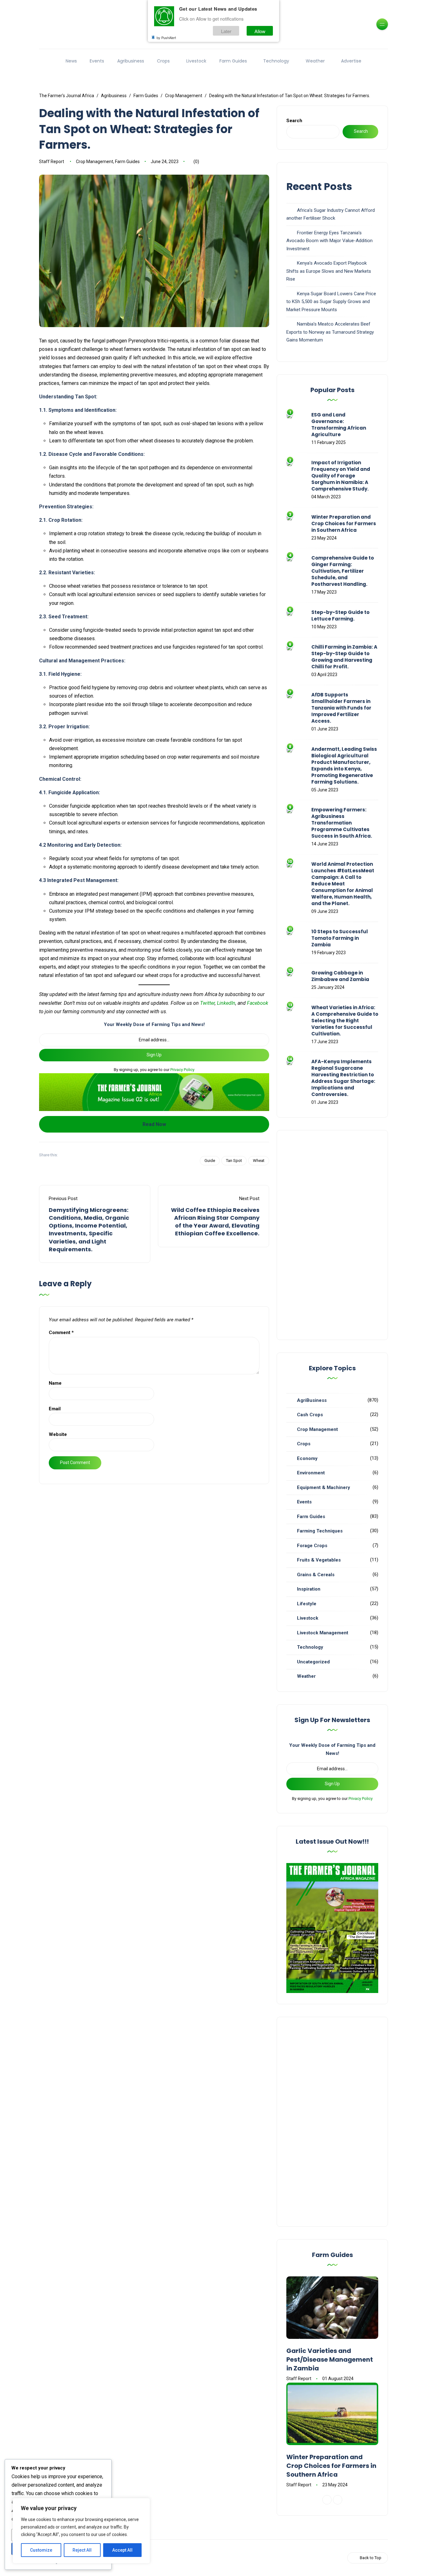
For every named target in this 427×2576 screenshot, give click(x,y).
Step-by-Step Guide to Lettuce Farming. (340, 615)
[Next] (338, 2500)
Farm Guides (233, 61)
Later (226, 31)
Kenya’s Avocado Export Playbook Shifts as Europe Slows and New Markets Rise (329, 271)
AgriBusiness (312, 1400)
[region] (81, 2531)
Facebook (258, 1003)
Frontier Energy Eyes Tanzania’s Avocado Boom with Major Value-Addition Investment (329, 241)
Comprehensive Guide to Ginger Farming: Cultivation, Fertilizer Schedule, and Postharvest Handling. (343, 571)
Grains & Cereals (316, 1575)
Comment (61, 1333)
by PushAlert (166, 37)
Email (55, 1409)
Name (55, 1383)
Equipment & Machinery (324, 1487)
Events (97, 61)
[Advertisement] (332, 1235)
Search (294, 121)
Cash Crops (310, 1415)
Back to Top (371, 2558)
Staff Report (52, 162)
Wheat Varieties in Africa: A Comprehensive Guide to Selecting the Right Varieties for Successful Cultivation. (345, 1021)
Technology (276, 61)
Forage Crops (312, 1546)
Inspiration (309, 1589)
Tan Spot (234, 1161)
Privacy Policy (182, 1070)
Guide (210, 1161)
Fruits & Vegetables (319, 1560)
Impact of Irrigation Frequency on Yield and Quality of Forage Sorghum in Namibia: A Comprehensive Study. (341, 476)
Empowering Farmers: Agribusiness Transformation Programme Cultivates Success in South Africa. (342, 823)
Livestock (196, 61)
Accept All (122, 2550)
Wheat (259, 1161)
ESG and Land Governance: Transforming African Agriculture (339, 425)
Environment (311, 1473)
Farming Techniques (320, 1531)
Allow (260, 31)
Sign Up (154, 1055)
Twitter (207, 1003)
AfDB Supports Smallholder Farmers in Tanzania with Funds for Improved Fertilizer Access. (341, 708)
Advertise (351, 61)
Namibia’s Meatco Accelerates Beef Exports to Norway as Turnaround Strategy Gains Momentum (330, 332)
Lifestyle (307, 1604)
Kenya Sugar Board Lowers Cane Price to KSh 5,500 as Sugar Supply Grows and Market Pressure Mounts (331, 302)
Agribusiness (131, 61)
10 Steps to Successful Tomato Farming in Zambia (340, 938)
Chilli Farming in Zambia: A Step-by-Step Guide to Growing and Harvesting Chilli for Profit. (344, 657)
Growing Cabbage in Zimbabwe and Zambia (340, 976)
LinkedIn (226, 1003)
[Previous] (327, 2500)
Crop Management (95, 162)
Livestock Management (323, 1633)
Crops (163, 61)
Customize (41, 2550)
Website (58, 1434)
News (71, 61)
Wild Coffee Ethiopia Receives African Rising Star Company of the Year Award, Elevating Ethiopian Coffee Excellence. (215, 1222)
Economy (307, 1458)
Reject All (82, 2550)
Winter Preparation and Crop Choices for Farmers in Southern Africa (344, 523)
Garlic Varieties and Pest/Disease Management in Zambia (330, 2359)
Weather (315, 61)
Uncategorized (313, 1662)
